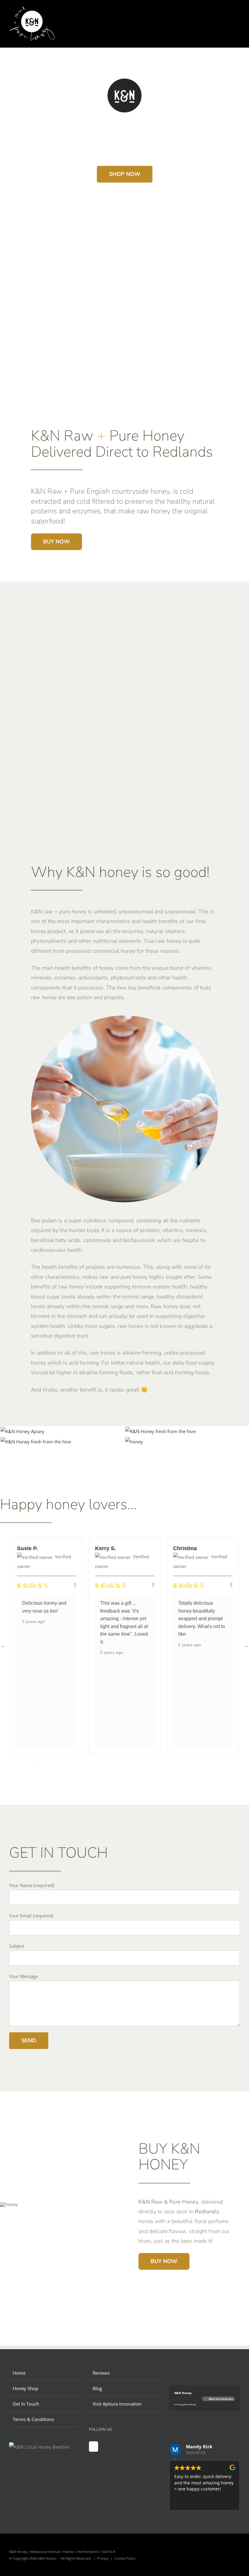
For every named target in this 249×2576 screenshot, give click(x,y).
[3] (36, 1442)
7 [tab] (93, 1763)
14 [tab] (156, 1763)
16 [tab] (175, 1763)
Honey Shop (26, 2388)
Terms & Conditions (33, 2419)
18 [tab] (193, 1763)
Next (246, 1645)
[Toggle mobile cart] (227, 15)
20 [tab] (211, 1763)
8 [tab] (102, 1763)
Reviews (101, 2373)
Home (19, 2373)
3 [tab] (56, 1763)
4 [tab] (65, 1763)
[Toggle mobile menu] (237, 15)
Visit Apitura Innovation (117, 2404)
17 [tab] (184, 1763)
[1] (160, 1431)
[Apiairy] (22, 1431)
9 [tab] (111, 1763)
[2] (134, 1442)
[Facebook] (94, 2447)
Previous (3, 1645)
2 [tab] (47, 1763)
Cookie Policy (125, 2558)
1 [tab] (38, 1763)
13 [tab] (147, 1763)
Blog (97, 2388)
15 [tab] (165, 1763)
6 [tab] (84, 1763)
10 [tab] (120, 1763)
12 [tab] (138, 1763)
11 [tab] (129, 1763)
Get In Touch (26, 2404)
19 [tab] (202, 1763)
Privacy (103, 2558)
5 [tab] (74, 1763)
